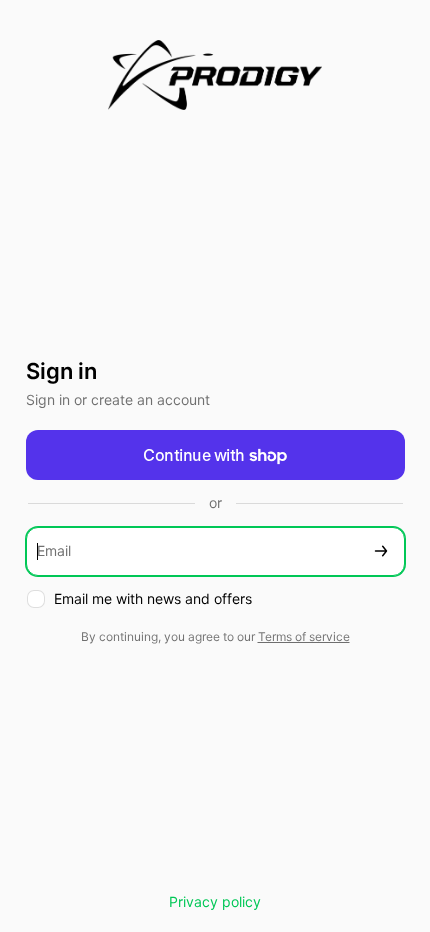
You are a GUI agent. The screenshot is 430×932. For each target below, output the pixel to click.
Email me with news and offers (153, 598)
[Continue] (381, 551)
